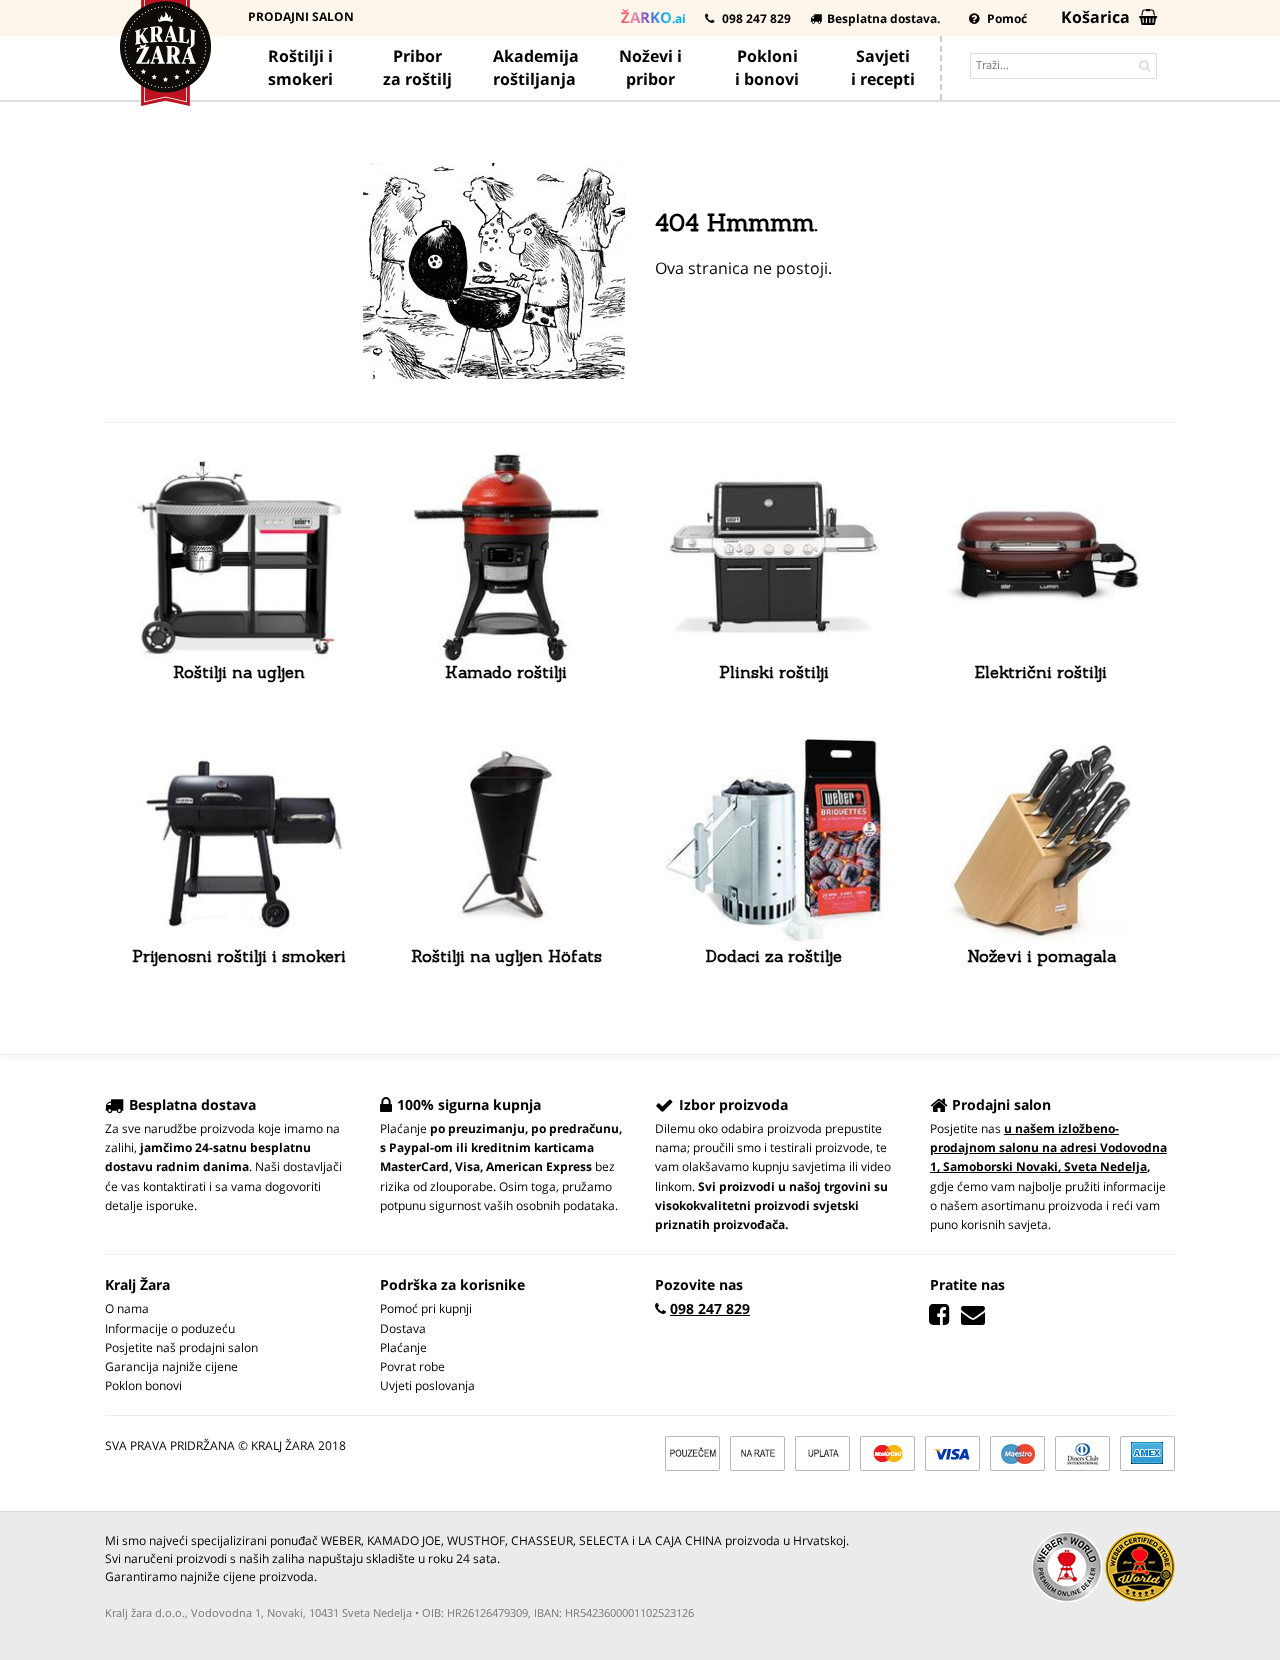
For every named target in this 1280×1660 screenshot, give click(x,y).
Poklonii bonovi (767, 67)
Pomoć (1005, 18)
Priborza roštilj (417, 67)
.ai (653, 17)
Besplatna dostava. (883, 18)
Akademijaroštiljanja (536, 67)
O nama (127, 1308)
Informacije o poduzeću (170, 1328)
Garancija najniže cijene (171, 1366)
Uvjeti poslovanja (427, 1385)
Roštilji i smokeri (300, 67)
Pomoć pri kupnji (426, 1308)
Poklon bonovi (143, 1385)
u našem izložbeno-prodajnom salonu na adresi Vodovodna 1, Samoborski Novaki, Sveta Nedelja (1048, 1147)
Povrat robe (412, 1366)
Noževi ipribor (650, 67)
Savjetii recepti (883, 67)
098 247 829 (755, 18)
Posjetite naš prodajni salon (181, 1347)
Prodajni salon (301, 16)
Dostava (403, 1328)
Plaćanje (403, 1347)
